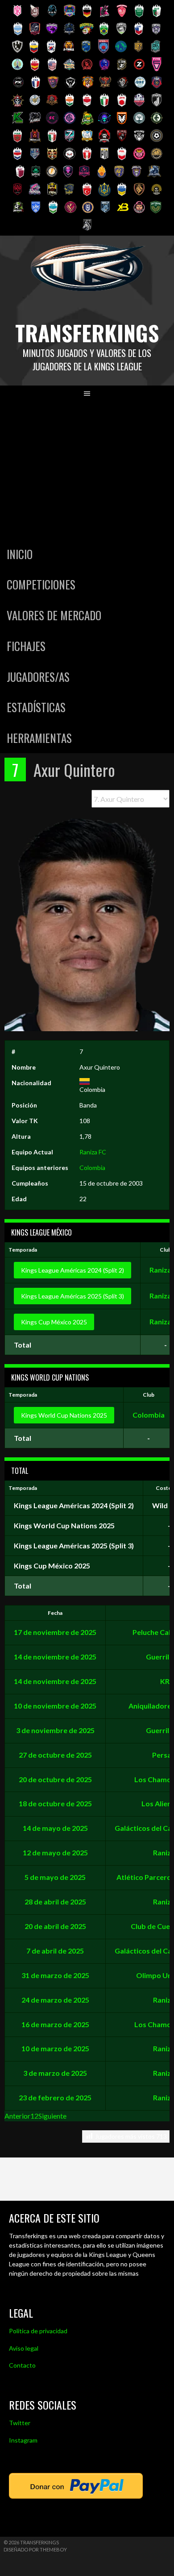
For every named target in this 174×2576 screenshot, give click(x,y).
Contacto (22, 2365)
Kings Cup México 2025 (54, 1322)
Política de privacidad (38, 2331)
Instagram (23, 2440)
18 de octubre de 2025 (55, 1803)
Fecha (55, 1613)
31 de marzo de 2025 (55, 1975)
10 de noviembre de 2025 (55, 1706)
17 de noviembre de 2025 (55, 1632)
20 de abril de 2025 (55, 1926)
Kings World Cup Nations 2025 (64, 1415)
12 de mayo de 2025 (55, 1852)
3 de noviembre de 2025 (55, 1730)
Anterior (17, 2116)
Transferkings (87, 333)
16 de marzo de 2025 (55, 2024)
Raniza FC (93, 1152)
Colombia (92, 1168)
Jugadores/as (38, 677)
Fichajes (26, 646)
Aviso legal (24, 2348)
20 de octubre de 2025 (55, 1779)
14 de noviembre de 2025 (55, 1657)
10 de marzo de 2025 (55, 2048)
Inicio (20, 554)
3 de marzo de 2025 (55, 2073)
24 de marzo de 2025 (55, 2000)
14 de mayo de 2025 (55, 1828)
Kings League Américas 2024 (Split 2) (72, 1270)
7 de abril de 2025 (55, 1951)
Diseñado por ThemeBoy (35, 2549)
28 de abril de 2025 (55, 1902)
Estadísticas (36, 707)
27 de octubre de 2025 (55, 1755)
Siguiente (52, 2116)
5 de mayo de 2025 (55, 1877)
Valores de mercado (54, 615)
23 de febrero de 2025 (55, 2097)
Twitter (20, 2423)
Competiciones (41, 584)
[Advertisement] (87, 470)
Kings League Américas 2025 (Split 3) (72, 1296)
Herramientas (39, 738)
